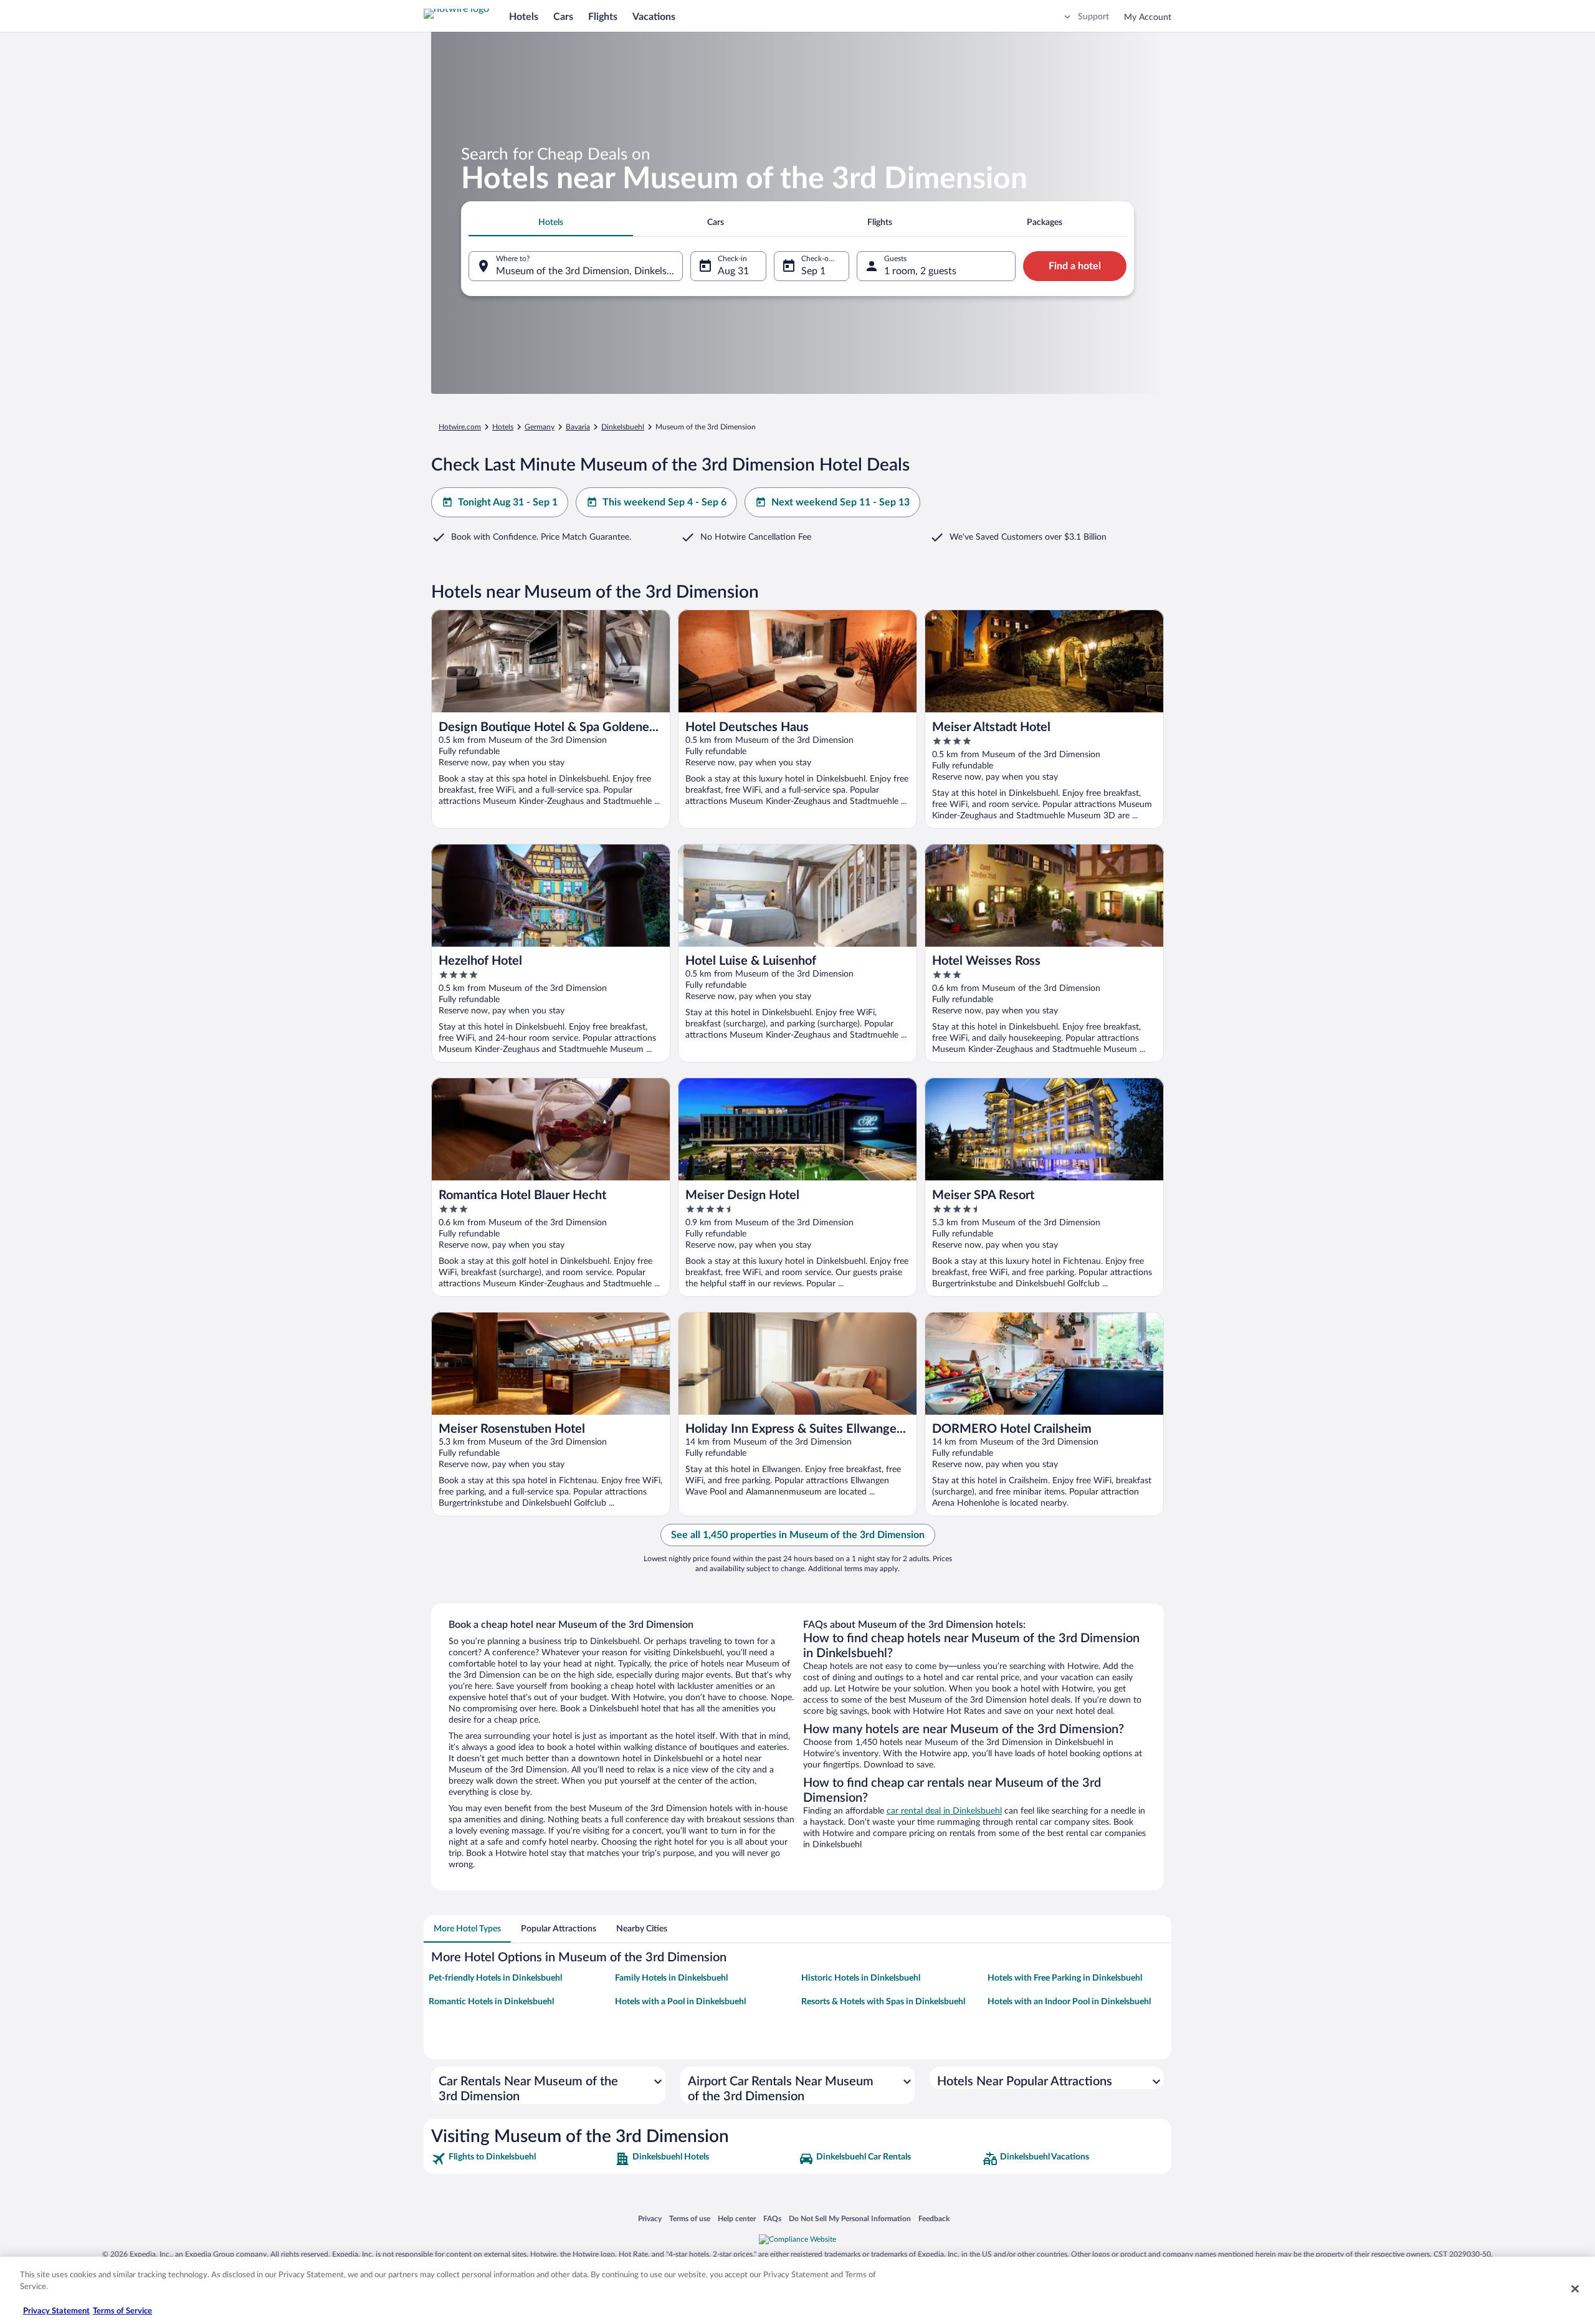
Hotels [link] (503, 427)
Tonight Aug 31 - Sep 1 (508, 502)
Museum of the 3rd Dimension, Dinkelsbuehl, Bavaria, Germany (589, 271)
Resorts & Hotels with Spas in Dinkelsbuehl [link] (883, 2002)
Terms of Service (122, 2311)
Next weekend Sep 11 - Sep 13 (840, 502)
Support (1093, 17)
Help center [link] (737, 2219)
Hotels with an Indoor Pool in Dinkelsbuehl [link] (1069, 2002)
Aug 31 (733, 271)
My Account (1148, 17)
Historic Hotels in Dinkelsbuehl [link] (861, 1978)
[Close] (1575, 2288)
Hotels (524, 17)
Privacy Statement (56, 2311)
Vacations (654, 17)
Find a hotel (1075, 266)
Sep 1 (813, 271)
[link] (522, 2159)
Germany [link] (540, 427)
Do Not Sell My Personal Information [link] (850, 2219)
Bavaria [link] (578, 427)
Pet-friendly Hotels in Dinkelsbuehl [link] (495, 1978)
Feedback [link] (934, 2219)
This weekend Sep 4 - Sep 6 (664, 502)
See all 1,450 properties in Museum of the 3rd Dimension (798, 1535)
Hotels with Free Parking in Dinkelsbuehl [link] (1065, 1978)
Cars (563, 17)
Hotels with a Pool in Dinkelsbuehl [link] (680, 2002)
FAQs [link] (772, 2219)
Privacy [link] (650, 2219)
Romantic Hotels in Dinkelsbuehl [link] (491, 2002)
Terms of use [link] (690, 2219)
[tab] (551, 222)
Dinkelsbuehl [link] (623, 427)
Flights (603, 17)
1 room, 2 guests (920, 271)
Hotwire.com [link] (460, 427)
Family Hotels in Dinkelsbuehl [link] (671, 1978)
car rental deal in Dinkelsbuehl (944, 1811)
